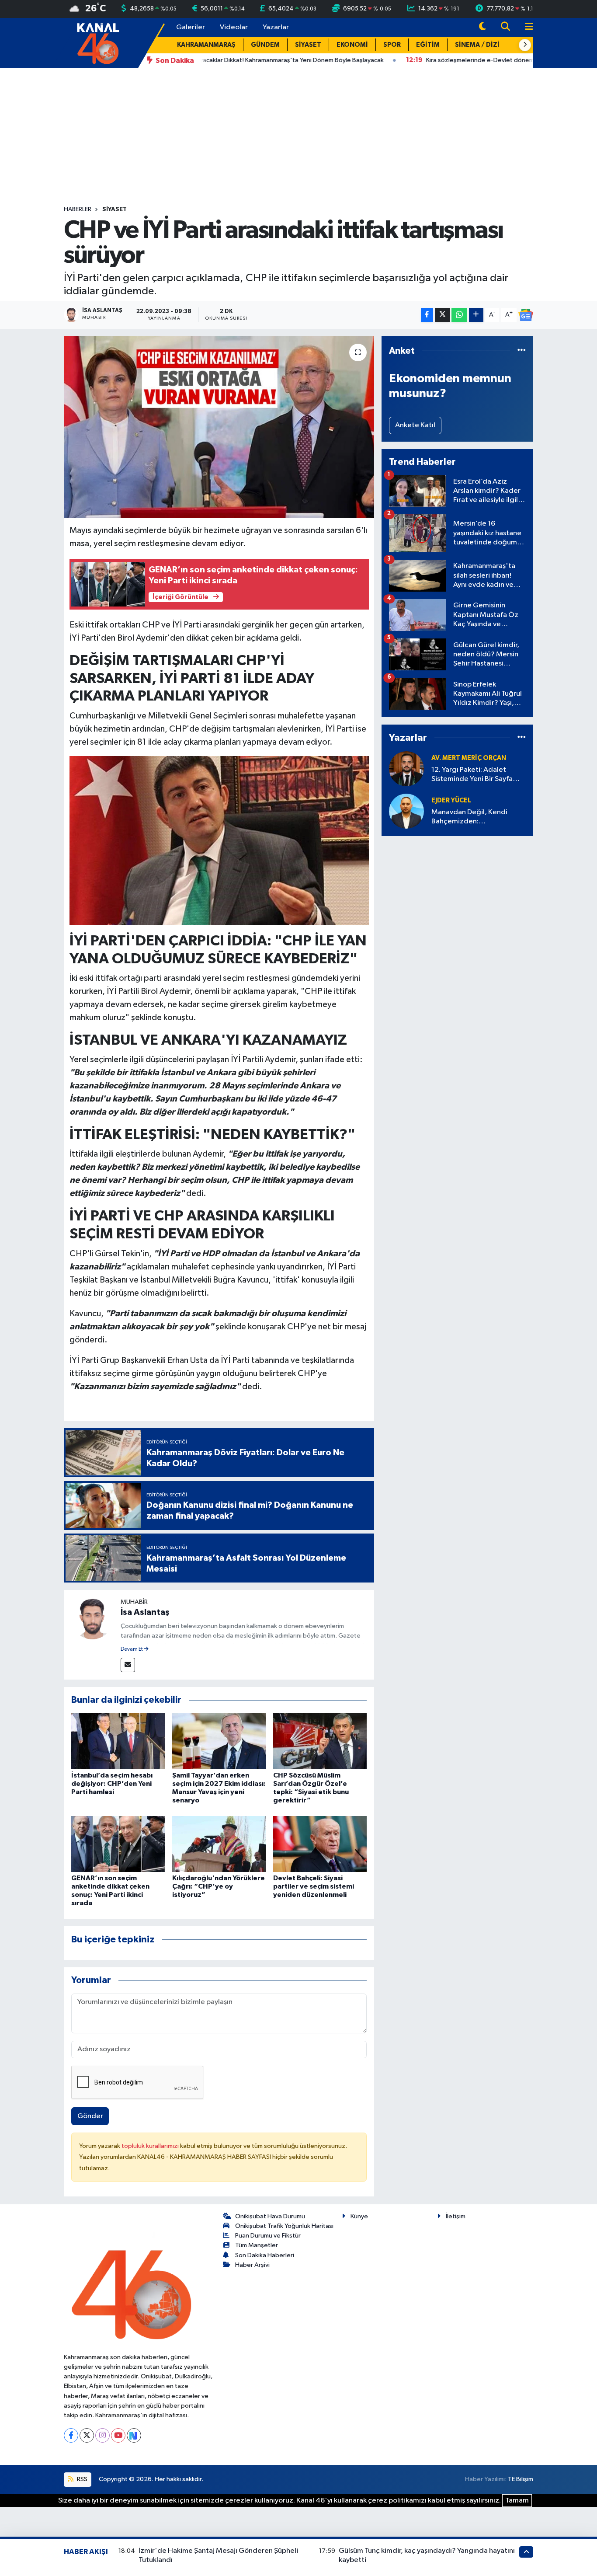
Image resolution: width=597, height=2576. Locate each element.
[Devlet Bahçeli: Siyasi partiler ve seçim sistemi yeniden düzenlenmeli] (320, 1844)
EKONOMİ (352, 45)
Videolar (234, 27)
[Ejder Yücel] (406, 811)
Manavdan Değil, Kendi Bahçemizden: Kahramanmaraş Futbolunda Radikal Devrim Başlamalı (477, 817)
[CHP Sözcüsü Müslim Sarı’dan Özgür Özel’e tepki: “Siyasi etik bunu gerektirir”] (320, 1741)
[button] (525, 45)
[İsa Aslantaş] (92, 1618)
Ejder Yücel (451, 800)
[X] (87, 2435)
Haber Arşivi (252, 2265)
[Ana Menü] (525, 27)
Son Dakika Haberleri (265, 2255)
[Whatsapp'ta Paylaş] (459, 315)
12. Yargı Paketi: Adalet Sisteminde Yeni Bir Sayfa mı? (472, 775)
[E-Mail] (128, 1665)
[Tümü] (522, 351)
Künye (359, 2216)
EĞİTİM (428, 45)
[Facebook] (71, 2435)
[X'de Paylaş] (442, 315)
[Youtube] (118, 2435)
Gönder (90, 2116)
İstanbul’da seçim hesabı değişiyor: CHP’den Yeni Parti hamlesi (112, 1784)
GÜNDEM (265, 45)
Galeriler (191, 27)
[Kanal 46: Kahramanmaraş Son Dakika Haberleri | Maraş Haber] (98, 43)
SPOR (392, 45)
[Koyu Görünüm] (482, 27)
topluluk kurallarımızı (151, 2146)
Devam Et (132, 1649)
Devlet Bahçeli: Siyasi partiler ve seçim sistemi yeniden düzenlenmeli (314, 1886)
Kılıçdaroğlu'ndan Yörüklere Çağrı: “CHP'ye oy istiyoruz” (219, 1886)
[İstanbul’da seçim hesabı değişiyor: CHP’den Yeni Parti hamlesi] (118, 1741)
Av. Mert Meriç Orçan (469, 758)
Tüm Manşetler (257, 2245)
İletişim (456, 2216)
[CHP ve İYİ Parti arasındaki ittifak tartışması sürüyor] (219, 427)
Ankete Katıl (415, 425)
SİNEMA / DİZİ (477, 45)
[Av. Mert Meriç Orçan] (406, 769)
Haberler (78, 209)
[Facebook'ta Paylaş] (427, 315)
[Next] (134, 2435)
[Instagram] (102, 2435)
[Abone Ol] (526, 315)
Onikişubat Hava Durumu (270, 2216)
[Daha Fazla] (476, 315)
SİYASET (308, 45)
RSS (82, 2479)
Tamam (517, 2501)
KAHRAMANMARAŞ (206, 45)
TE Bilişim (521, 2479)
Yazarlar (276, 27)
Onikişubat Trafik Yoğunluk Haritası (284, 2226)
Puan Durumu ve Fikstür (268, 2236)
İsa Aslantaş (145, 1612)
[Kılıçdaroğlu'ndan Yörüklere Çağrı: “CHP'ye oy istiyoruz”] (219, 1844)
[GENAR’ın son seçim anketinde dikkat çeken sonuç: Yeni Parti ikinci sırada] (118, 1844)
